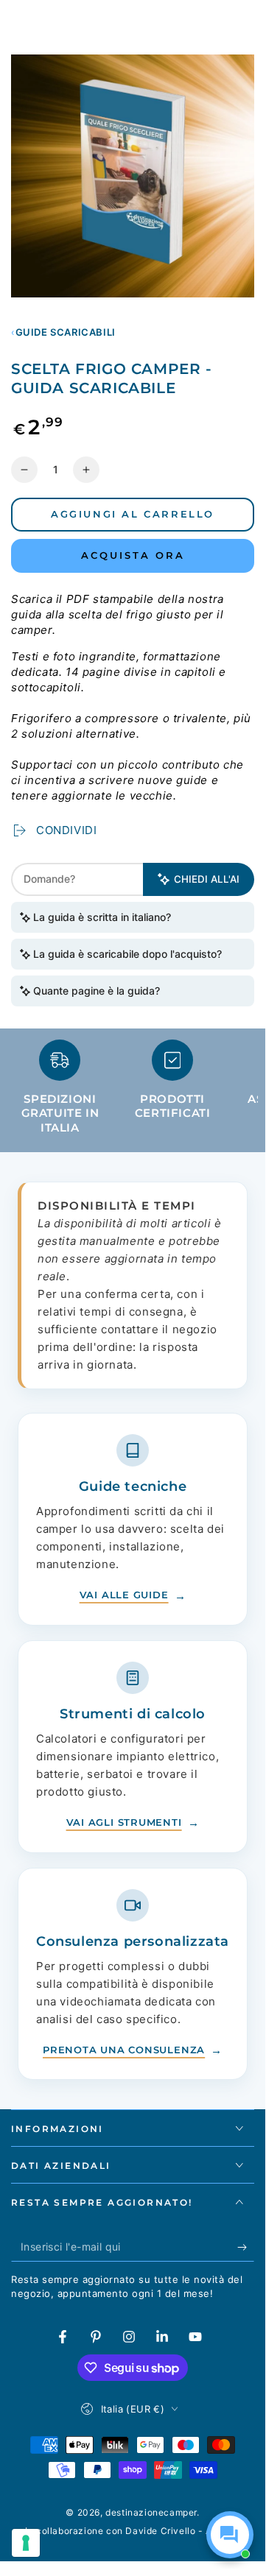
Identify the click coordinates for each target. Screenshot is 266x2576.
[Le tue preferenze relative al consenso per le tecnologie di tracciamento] (26, 2543)
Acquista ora (133, 555)
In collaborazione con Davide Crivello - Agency (133, 2531)
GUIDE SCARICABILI (66, 332)
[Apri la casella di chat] (230, 2535)
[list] (133, 1093)
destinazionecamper (151, 2512)
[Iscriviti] (246, 2247)
